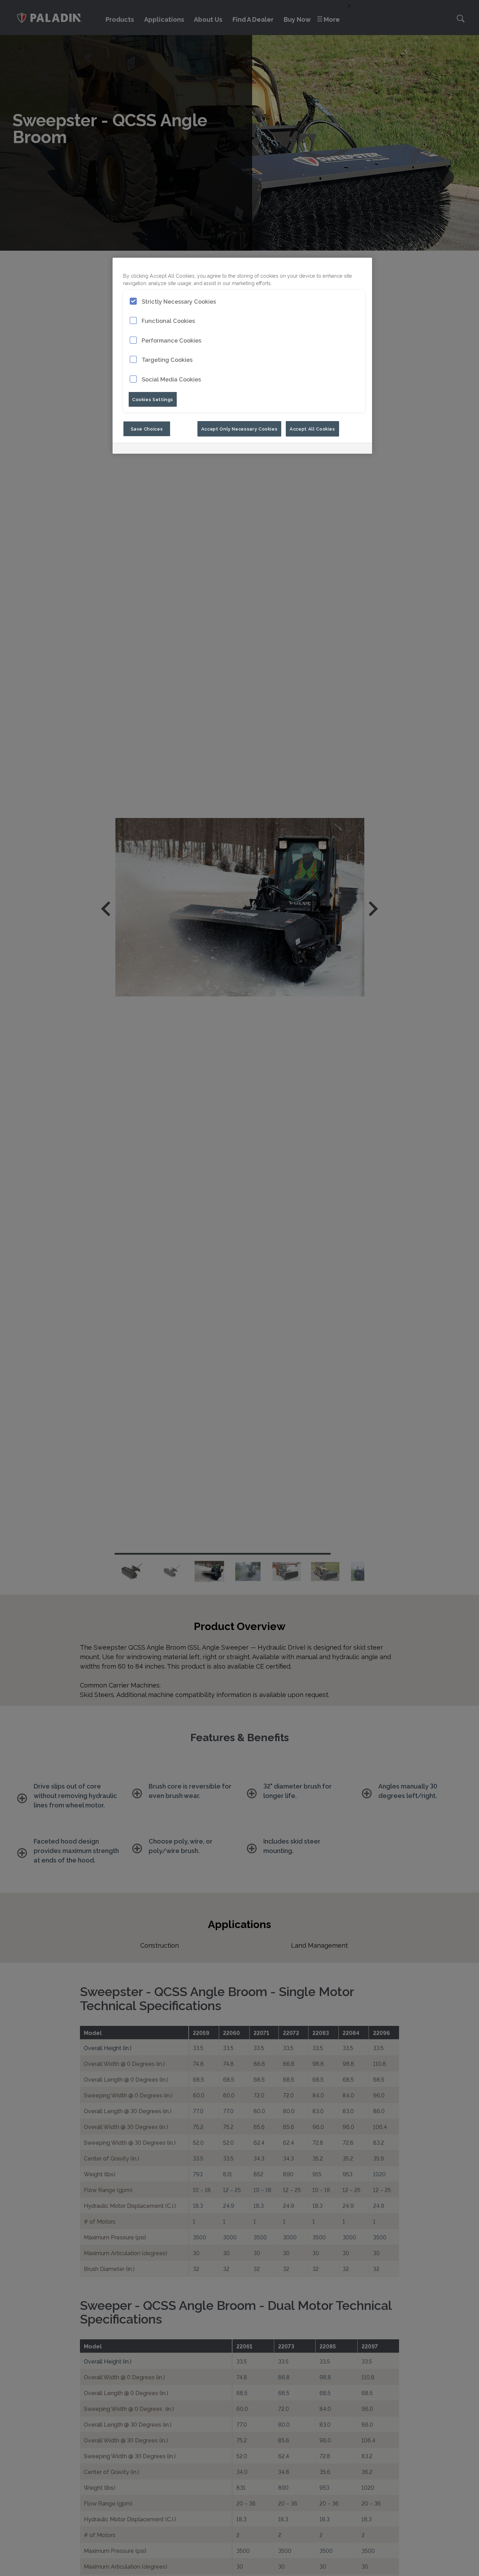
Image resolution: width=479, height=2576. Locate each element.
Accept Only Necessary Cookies (239, 428)
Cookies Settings (153, 399)
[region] (242, 356)
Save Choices (147, 428)
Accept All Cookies (312, 428)
